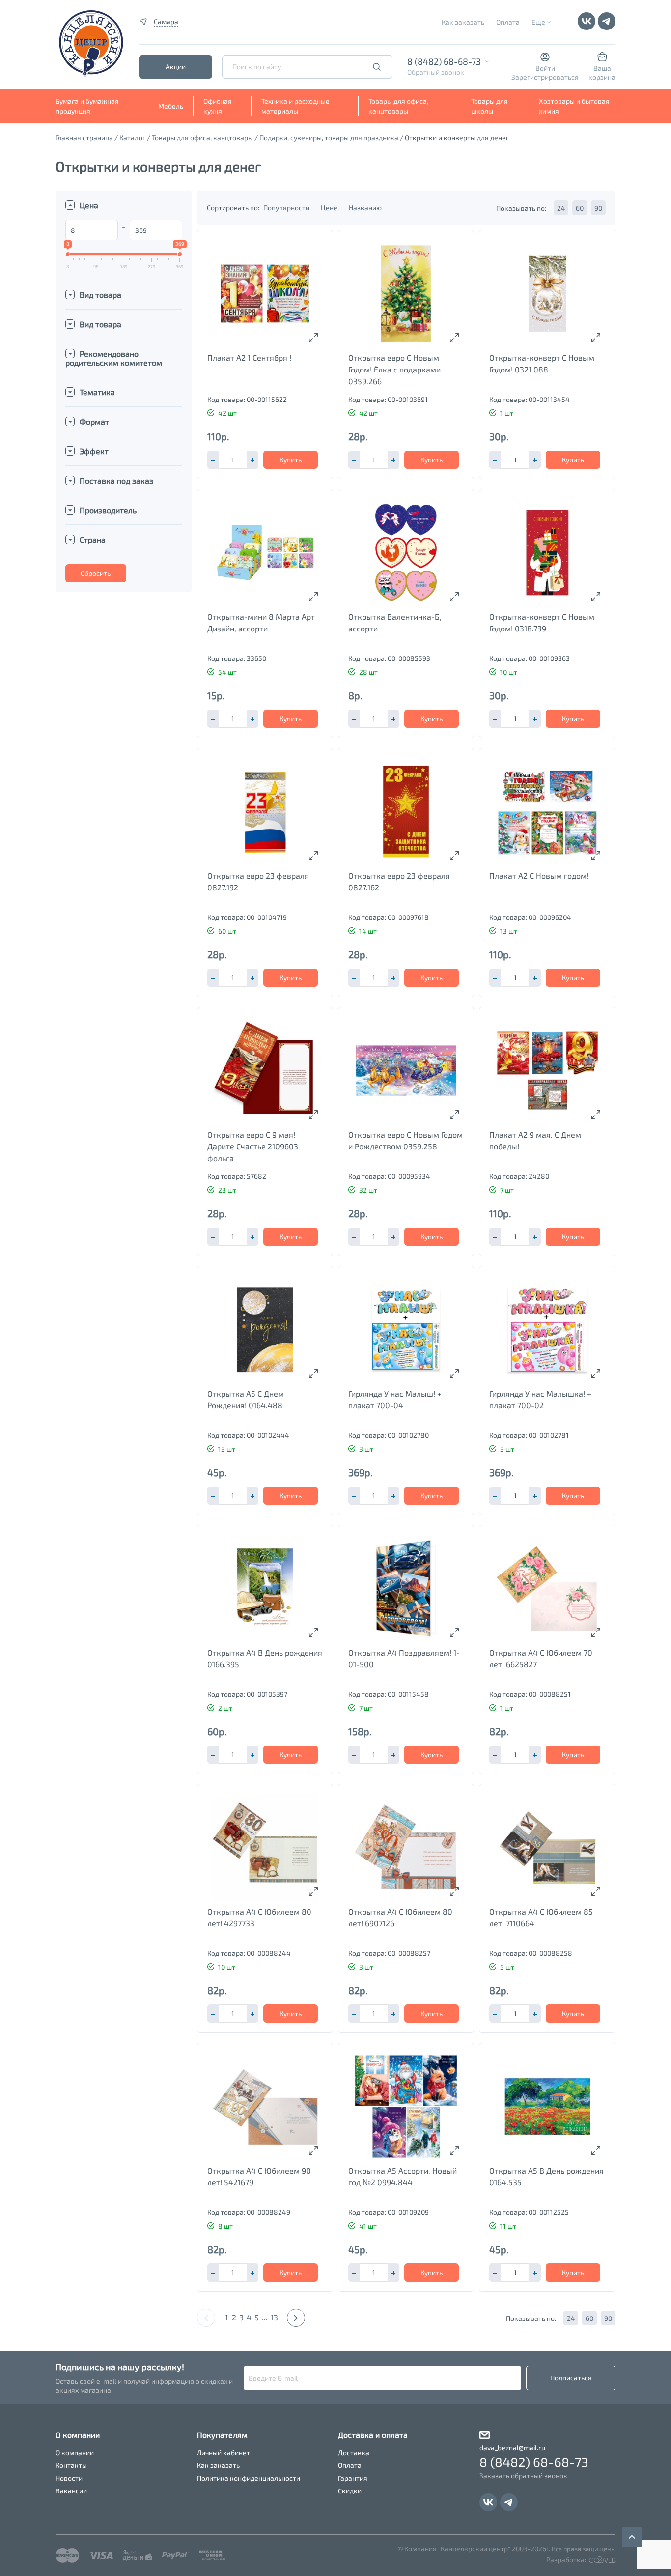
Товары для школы (489, 106)
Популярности (287, 208)
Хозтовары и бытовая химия (574, 106)
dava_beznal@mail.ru (512, 2447)
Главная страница (84, 137)
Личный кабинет (224, 2452)
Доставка (354, 2452)
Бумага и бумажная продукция (87, 106)
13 (274, 2317)
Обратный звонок (436, 72)
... (265, 2317)
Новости (69, 2478)
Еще (538, 22)
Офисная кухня (218, 106)
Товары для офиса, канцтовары (398, 106)
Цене (330, 208)
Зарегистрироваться (545, 77)
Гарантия (353, 2478)
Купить (291, 460)
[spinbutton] (233, 460)
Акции (176, 67)
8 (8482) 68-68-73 (444, 61)
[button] (252, 460)
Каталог (132, 137)
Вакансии (71, 2491)
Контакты (71, 2465)
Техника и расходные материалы (295, 106)
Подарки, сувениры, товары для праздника (329, 137)
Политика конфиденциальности (249, 2478)
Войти (545, 68)
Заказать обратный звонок (523, 2476)
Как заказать (463, 22)
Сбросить (96, 573)
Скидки (350, 2491)
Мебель (171, 106)
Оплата (508, 22)
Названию (365, 208)
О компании (75, 2452)
